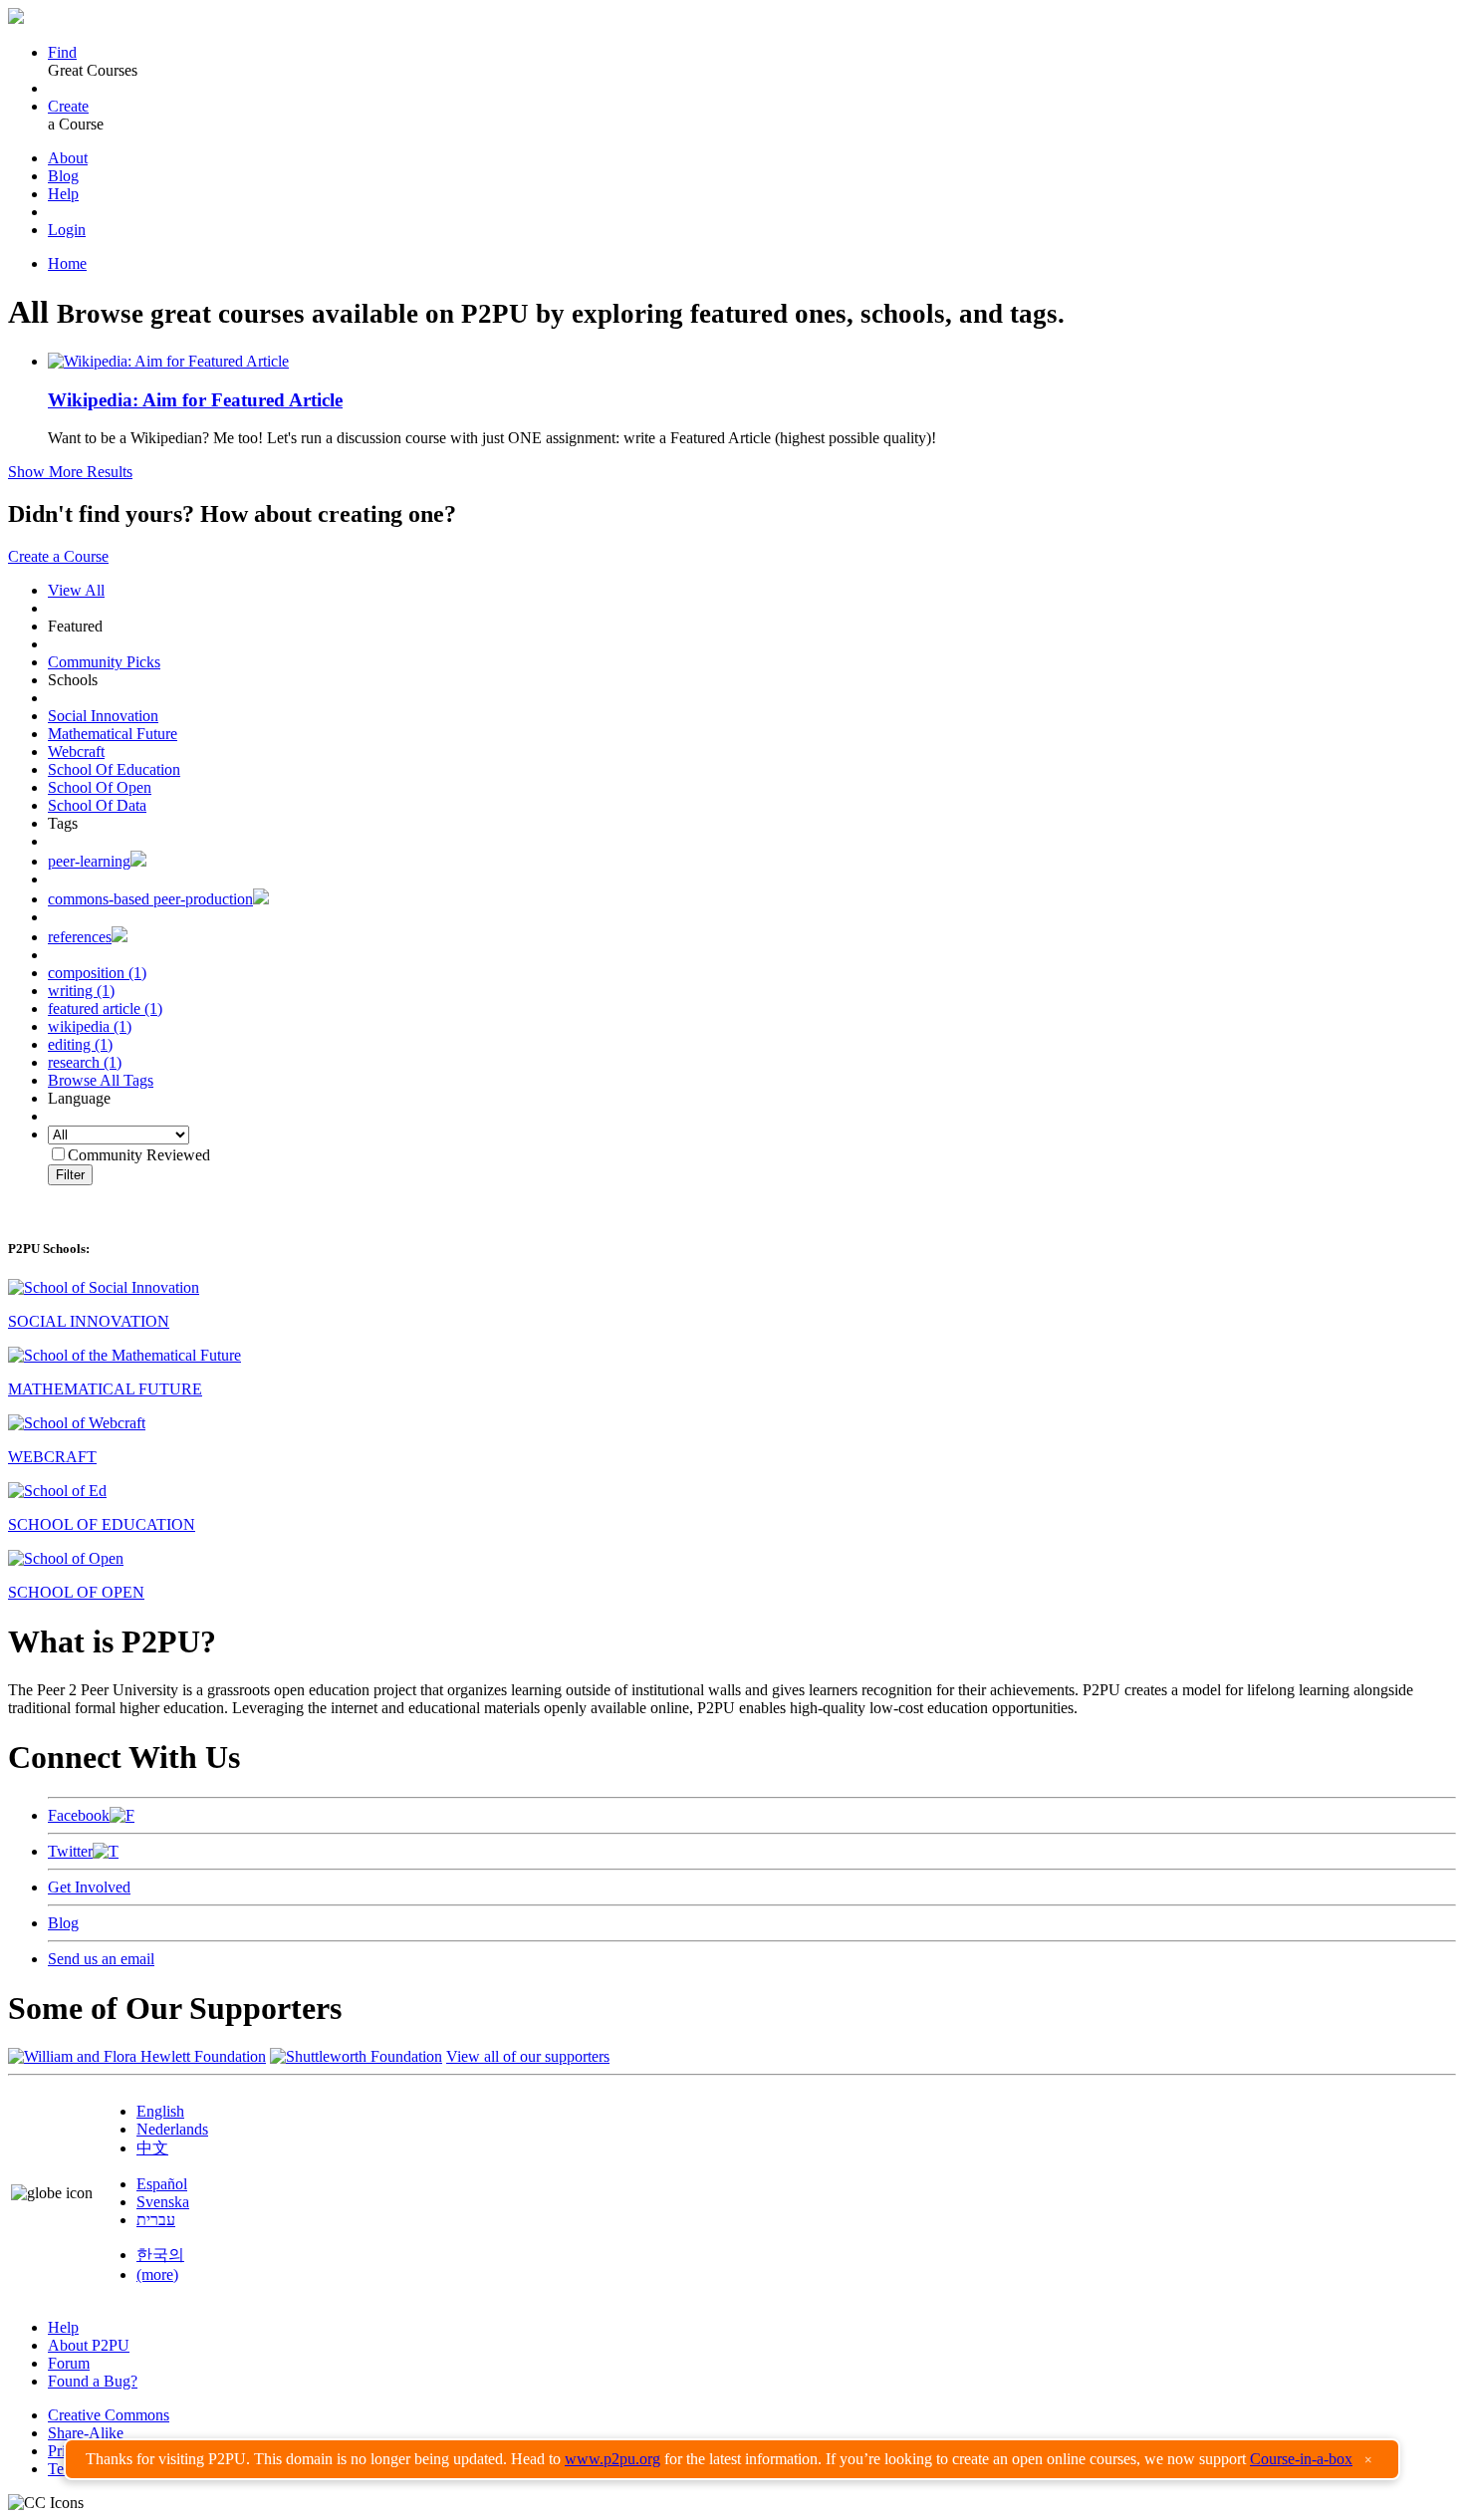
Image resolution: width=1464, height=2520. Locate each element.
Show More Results (70, 472)
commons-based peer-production (150, 899)
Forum (69, 2363)
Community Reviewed (139, 1155)
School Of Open (100, 787)
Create (68, 106)
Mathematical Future (113, 734)
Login (67, 230)
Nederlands (172, 2129)
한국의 (160, 2255)
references (80, 937)
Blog (63, 176)
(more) (157, 2274)
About (68, 158)
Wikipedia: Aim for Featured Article (195, 400)
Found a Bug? (93, 2381)
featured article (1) (105, 1008)
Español (162, 2184)
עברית (156, 2220)
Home (67, 263)
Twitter (70, 1851)
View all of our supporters (528, 2056)
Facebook (79, 1815)
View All (76, 590)
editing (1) (80, 1044)
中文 (152, 2148)
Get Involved (89, 1887)
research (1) (85, 1062)
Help (63, 194)
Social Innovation (103, 716)
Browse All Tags (101, 1080)
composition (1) (97, 973)
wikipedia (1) (90, 1026)
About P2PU (89, 2345)
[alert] (732, 2459)
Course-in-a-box (1301, 2459)
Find (62, 52)
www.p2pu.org (612, 2459)
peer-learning (89, 861)
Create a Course (58, 556)
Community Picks (104, 662)
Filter (70, 1175)
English (160, 2111)
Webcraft (76, 752)
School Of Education (114, 769)
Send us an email (101, 1959)
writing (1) (81, 991)
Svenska (163, 2202)
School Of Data (97, 805)
